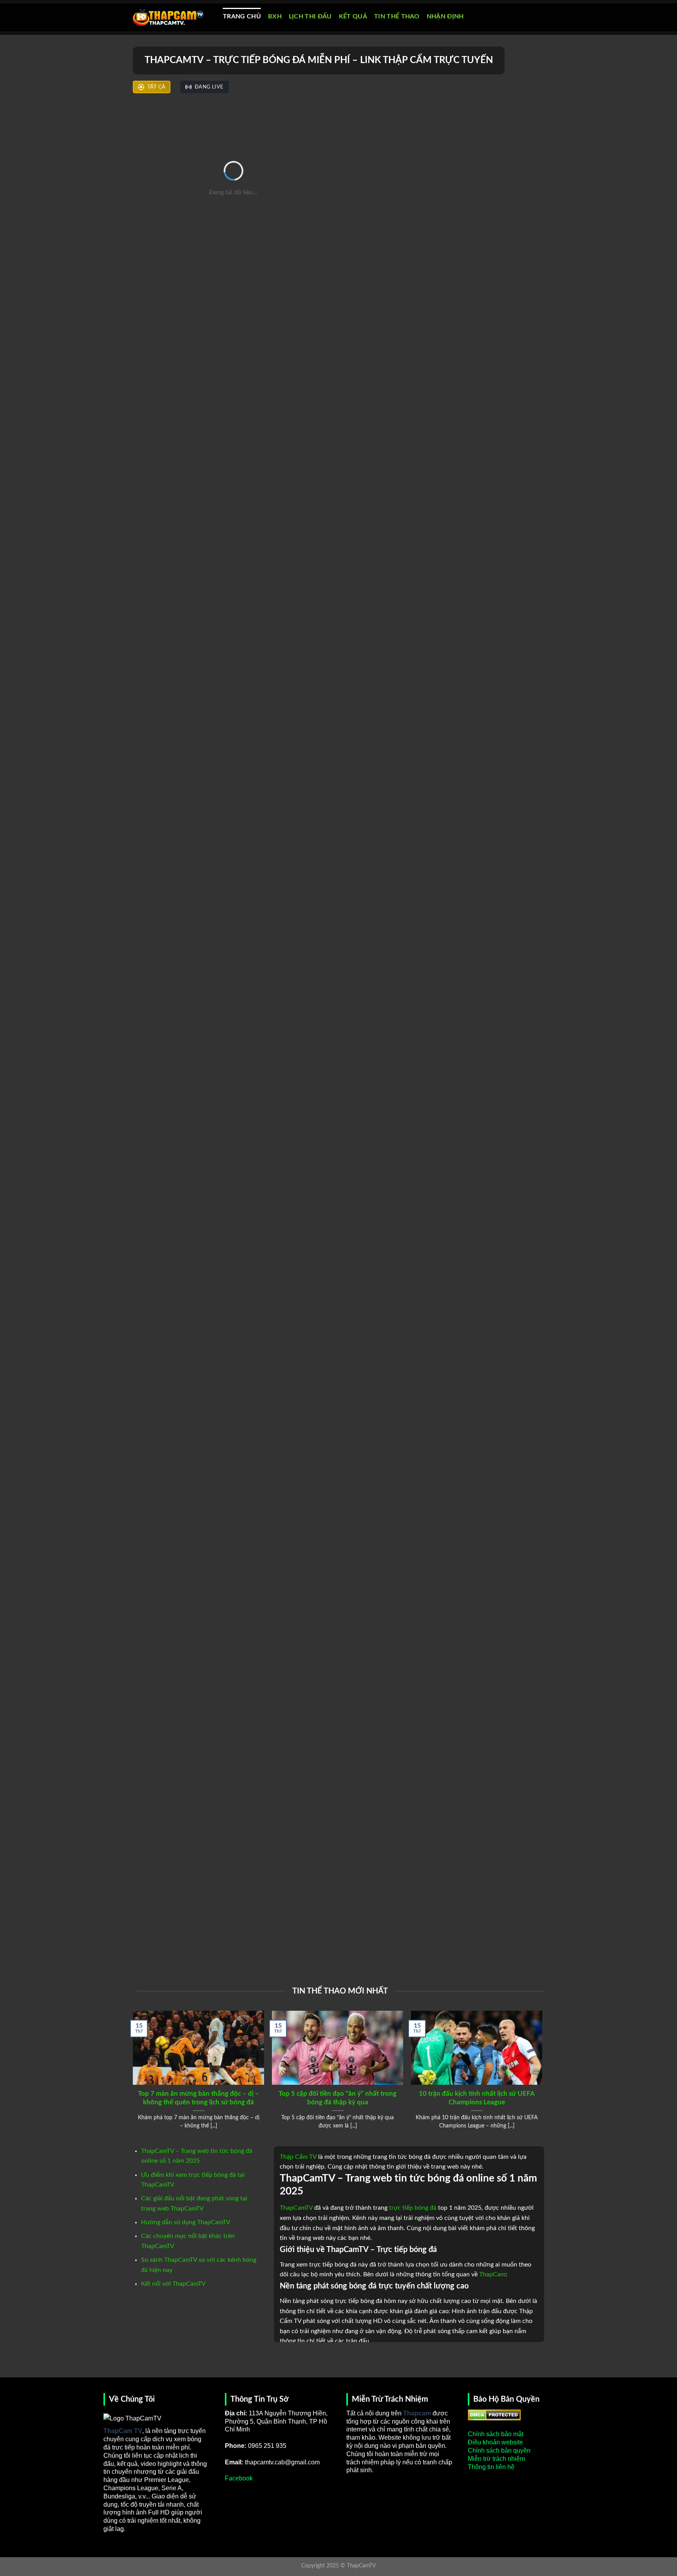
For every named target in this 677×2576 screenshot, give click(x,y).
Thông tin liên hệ (491, 2467)
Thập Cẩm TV (298, 2157)
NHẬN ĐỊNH (445, 16)
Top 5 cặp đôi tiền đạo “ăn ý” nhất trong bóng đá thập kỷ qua (338, 2098)
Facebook (239, 2478)
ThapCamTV (296, 2208)
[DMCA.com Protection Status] (494, 2414)
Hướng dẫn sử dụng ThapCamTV (186, 2222)
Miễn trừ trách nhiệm (496, 2459)
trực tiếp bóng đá (413, 2208)
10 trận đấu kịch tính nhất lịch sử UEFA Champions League (477, 2098)
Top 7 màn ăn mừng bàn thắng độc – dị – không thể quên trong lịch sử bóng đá (198, 2098)
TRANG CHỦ (242, 16)
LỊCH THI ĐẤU (310, 16)
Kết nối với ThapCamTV (173, 2284)
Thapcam (417, 2413)
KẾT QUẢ (353, 16)
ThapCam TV (123, 2431)
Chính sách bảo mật (496, 2434)
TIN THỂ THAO (397, 16)
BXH (275, 16)
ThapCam (492, 2274)
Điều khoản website (495, 2442)
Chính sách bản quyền (499, 2450)
